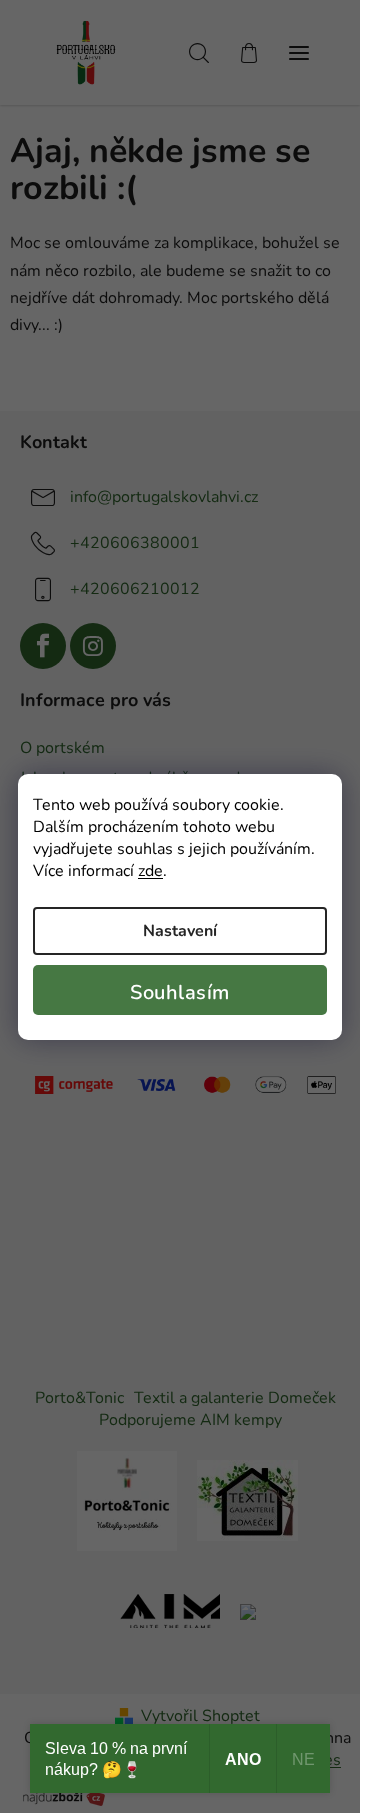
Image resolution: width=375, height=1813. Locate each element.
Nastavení (180, 931)
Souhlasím (180, 992)
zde (150, 871)
